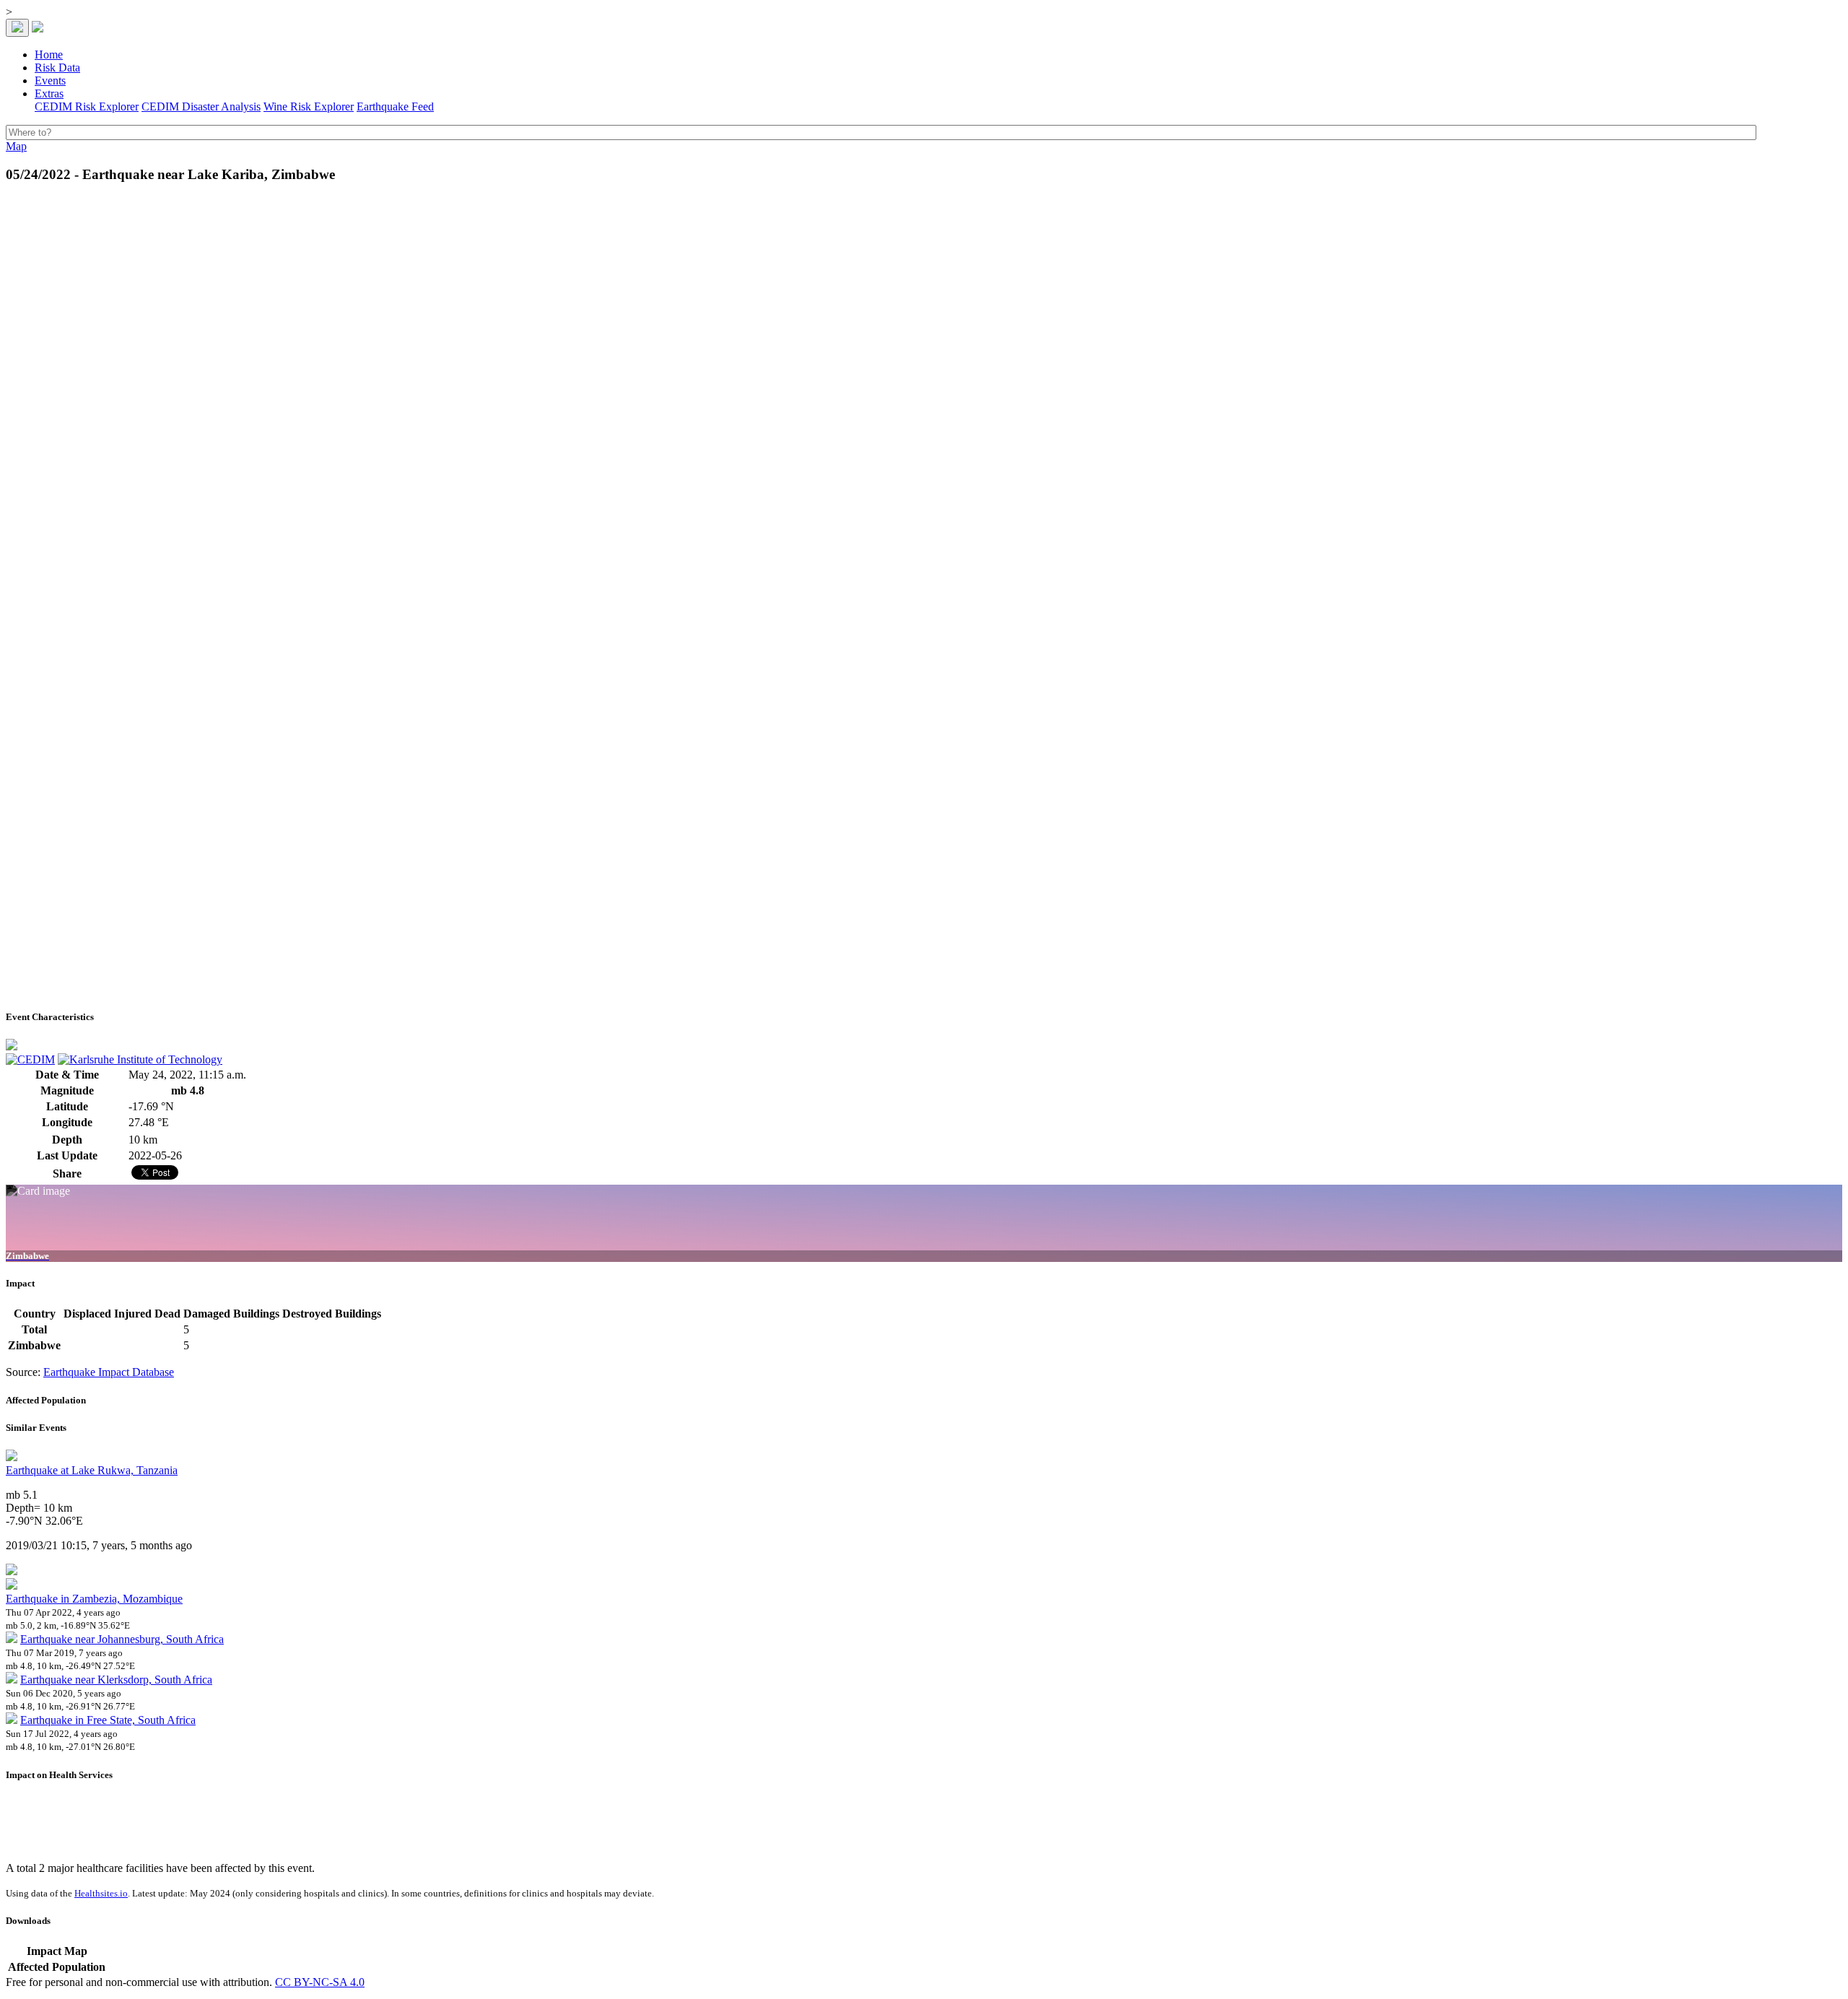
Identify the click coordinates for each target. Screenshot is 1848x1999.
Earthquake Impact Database (109, 1372)
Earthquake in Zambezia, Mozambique (94, 1599)
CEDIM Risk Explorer (87, 106)
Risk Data (57, 67)
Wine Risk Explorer (309, 106)
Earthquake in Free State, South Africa (108, 1720)
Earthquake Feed (395, 106)
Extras (49, 93)
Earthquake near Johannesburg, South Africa (122, 1639)
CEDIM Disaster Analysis (201, 106)
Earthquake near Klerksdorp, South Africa (116, 1680)
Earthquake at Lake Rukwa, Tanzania (92, 1470)
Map (16, 146)
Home (49, 55)
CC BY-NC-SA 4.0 (320, 1982)
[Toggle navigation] (17, 28)
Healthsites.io (101, 1893)
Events (50, 80)
